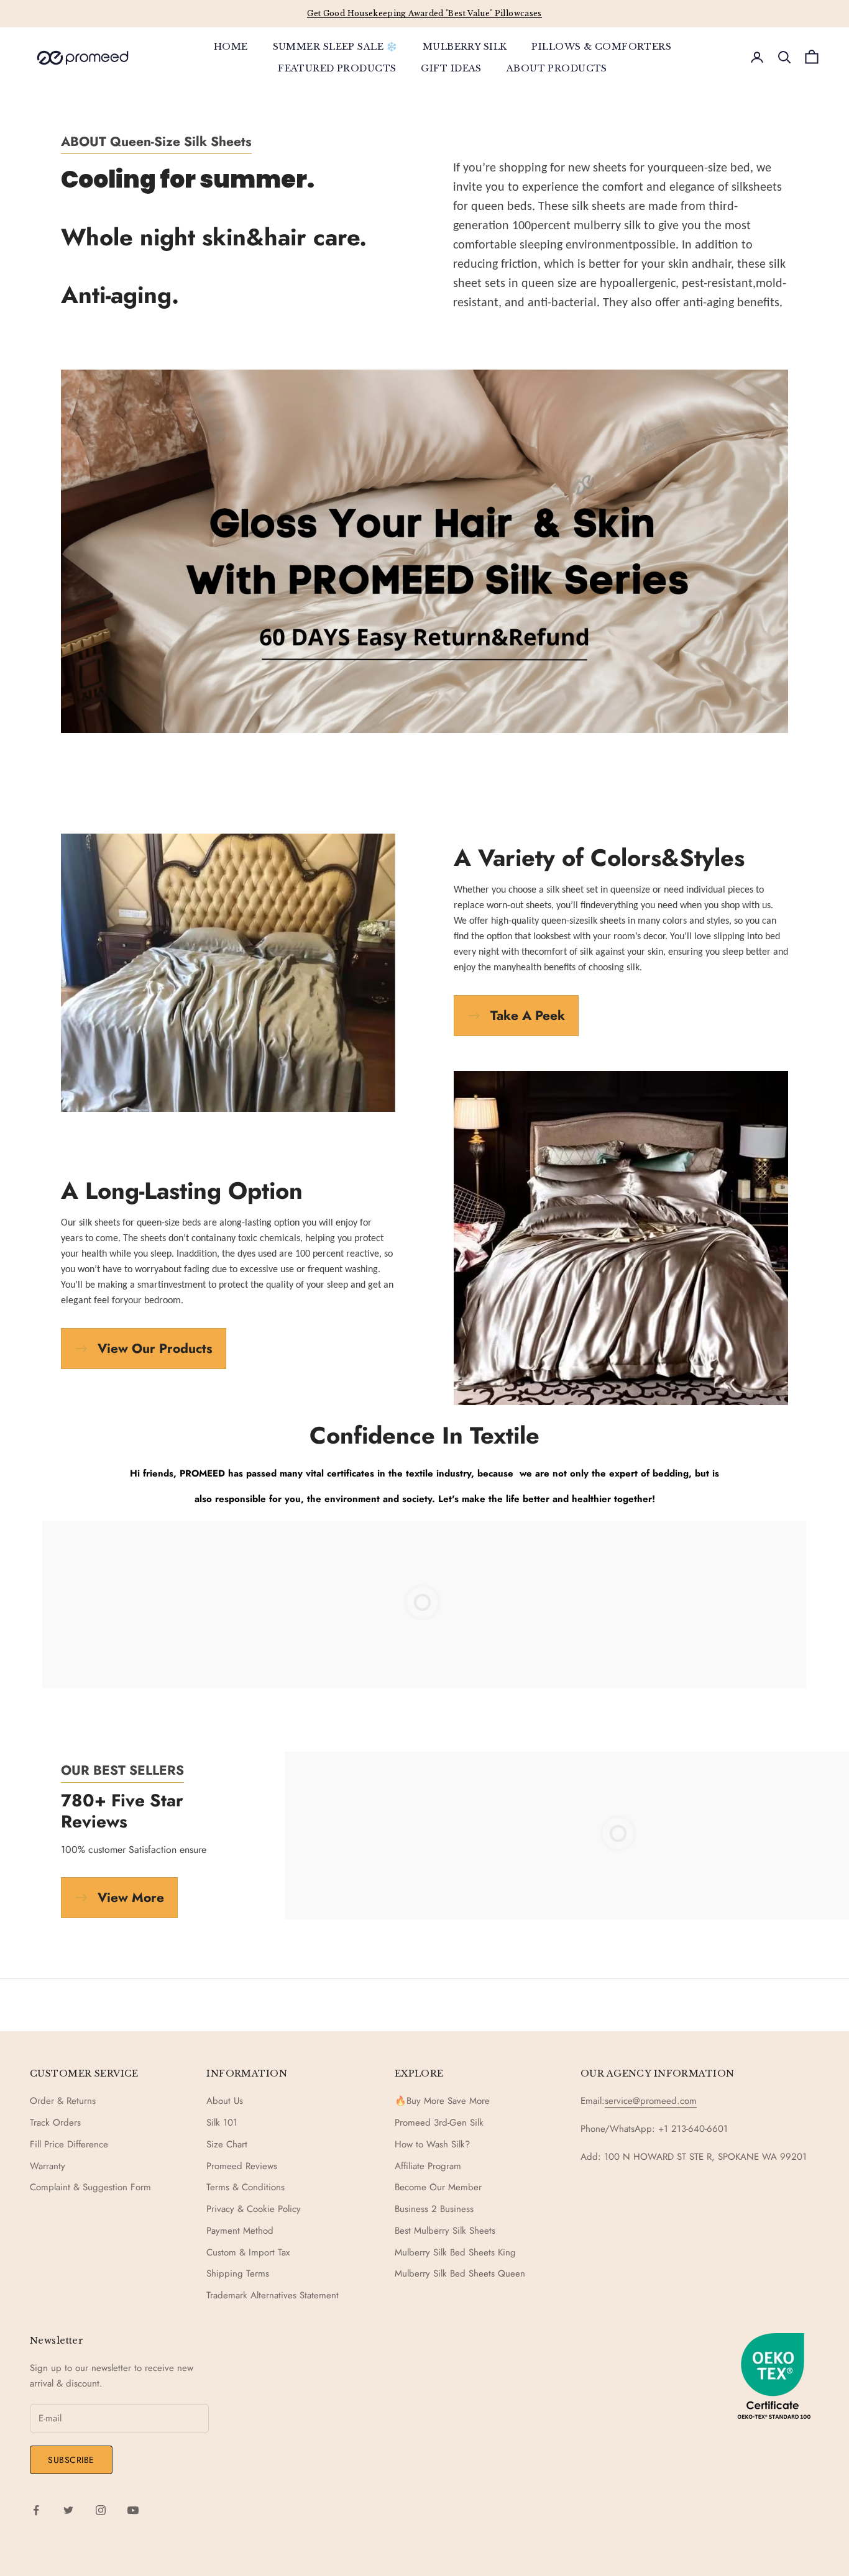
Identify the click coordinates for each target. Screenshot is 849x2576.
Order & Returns (63, 2101)
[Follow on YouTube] (133, 2510)
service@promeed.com (651, 2101)
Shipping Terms (238, 2273)
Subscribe (71, 2460)
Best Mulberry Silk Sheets (445, 2231)
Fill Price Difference (69, 2144)
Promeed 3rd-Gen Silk (439, 2123)
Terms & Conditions (246, 2187)
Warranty (48, 2166)
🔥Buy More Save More (442, 2101)
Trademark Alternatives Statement (273, 2295)
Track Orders (55, 2123)
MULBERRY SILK (465, 47)
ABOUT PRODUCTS (557, 68)
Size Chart (227, 2144)
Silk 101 (222, 2123)
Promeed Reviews (242, 2166)
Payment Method (240, 2231)
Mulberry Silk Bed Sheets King (455, 2252)
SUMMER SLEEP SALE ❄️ (335, 47)
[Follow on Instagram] (101, 2510)
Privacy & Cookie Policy (254, 2209)
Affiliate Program (428, 2166)
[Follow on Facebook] (36, 2510)
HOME (231, 47)
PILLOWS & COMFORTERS (601, 47)
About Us (225, 2101)
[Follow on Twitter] (68, 2510)
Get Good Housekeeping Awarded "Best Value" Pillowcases (424, 13)
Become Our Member (438, 2187)
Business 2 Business (434, 2209)
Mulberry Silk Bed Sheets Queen (460, 2273)
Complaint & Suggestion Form (90, 2187)
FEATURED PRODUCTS (337, 68)
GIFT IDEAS (451, 68)
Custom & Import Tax (248, 2252)
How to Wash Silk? (432, 2144)
